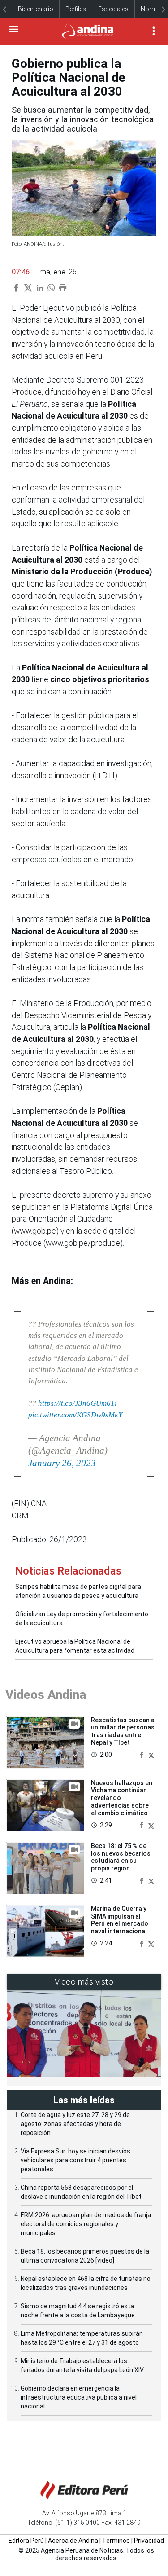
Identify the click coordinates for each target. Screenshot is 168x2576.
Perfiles (76, 9)
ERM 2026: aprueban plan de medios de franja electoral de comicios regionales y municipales (86, 2224)
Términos (116, 2541)
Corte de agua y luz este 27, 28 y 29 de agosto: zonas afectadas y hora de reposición (75, 2124)
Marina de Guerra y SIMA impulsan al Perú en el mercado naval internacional (120, 1920)
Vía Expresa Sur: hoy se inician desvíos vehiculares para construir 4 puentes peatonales (75, 2160)
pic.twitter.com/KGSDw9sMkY (75, 1415)
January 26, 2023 (62, 1463)
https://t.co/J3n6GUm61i (78, 1403)
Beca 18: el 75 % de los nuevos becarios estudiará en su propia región (121, 1857)
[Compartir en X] (151, 1754)
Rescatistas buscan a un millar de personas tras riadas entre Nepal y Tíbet (123, 1731)
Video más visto (84, 1982)
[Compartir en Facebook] (142, 1754)
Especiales (113, 9)
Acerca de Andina (73, 2541)
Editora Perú (26, 2541)
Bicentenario (36, 9)
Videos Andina (46, 1695)
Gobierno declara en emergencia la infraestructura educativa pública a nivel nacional (79, 2397)
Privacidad (149, 2541)
